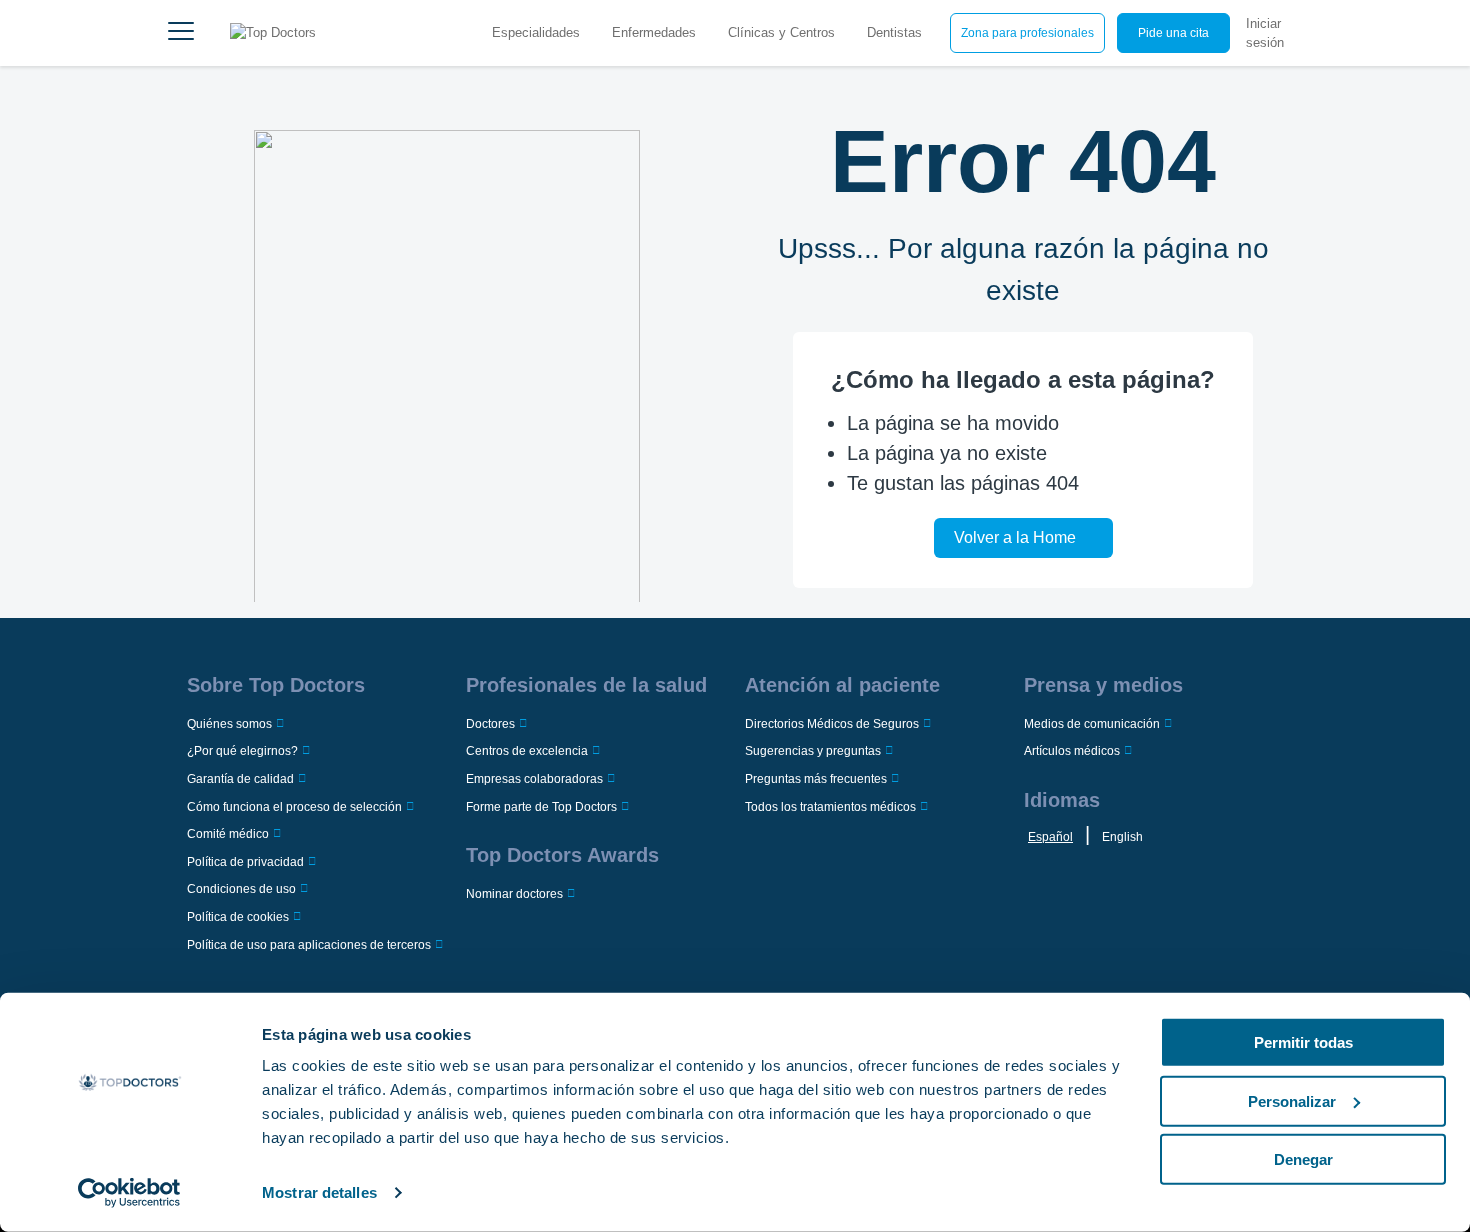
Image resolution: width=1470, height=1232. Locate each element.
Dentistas (894, 32)
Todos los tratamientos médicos (830, 807)
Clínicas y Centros (781, 32)
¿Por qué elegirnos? (242, 751)
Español (1050, 837)
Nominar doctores (514, 894)
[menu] (181, 33)
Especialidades (536, 32)
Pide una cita (1173, 33)
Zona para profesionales (1027, 33)
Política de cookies (238, 917)
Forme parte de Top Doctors (541, 807)
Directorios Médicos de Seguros (832, 724)
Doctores (490, 724)
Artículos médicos (1072, 751)
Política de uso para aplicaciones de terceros (309, 945)
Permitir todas (1303, 1042)
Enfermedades (654, 32)
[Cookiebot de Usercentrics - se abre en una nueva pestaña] (129, 1193)
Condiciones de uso (241, 889)
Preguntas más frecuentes (816, 779)
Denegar (1303, 1159)
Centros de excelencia (527, 751)
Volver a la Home (1015, 537)
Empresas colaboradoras (534, 779)
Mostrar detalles (319, 1192)
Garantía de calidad (240, 779)
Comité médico (228, 834)
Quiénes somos (229, 724)
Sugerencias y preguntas (813, 751)
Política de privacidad (245, 862)
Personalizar (1292, 1100)
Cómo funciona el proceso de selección (294, 807)
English (1122, 837)
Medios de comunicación (1092, 724)
